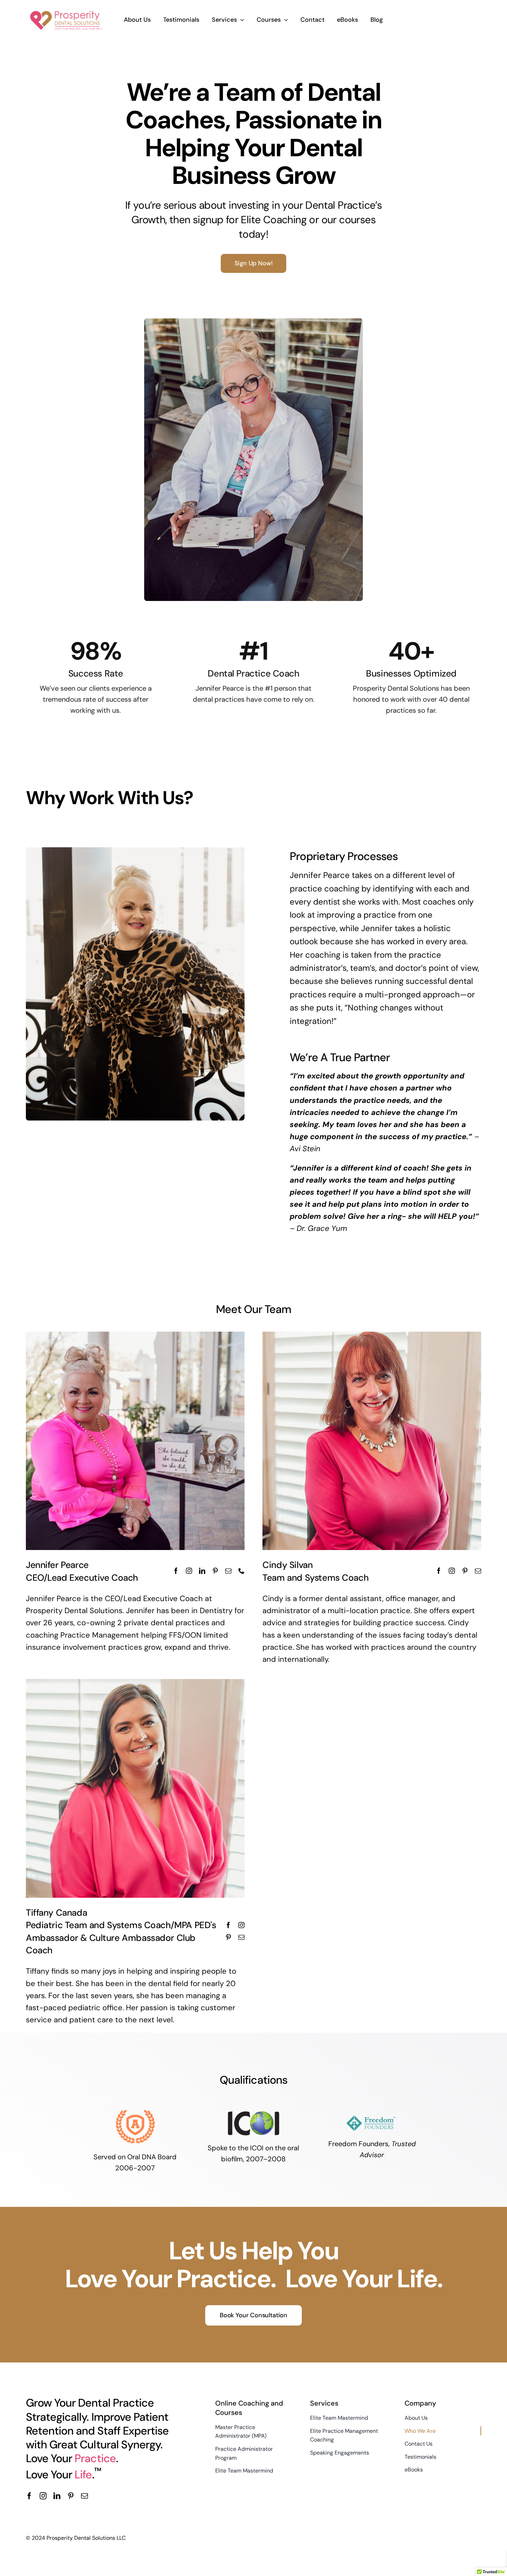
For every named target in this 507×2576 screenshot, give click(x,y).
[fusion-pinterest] (215, 1571)
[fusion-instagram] (189, 1571)
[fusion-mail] (228, 1571)
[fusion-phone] (241, 1571)
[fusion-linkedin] (202, 1571)
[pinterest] (71, 2496)
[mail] (84, 2496)
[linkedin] (57, 2496)
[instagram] (43, 2496)
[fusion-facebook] (176, 1571)
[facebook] (29, 2496)
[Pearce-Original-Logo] (66, 10)
